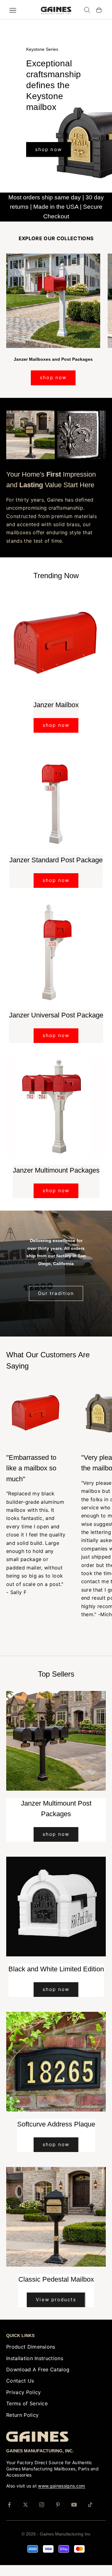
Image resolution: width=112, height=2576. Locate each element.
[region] (56, 111)
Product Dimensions (31, 2356)
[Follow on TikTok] (90, 2514)
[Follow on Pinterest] (58, 2514)
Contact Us (20, 2390)
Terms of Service (27, 2413)
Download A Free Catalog (38, 2379)
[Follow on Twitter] (26, 2514)
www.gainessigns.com (61, 2495)
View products (56, 2309)
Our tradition (56, 1302)
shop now (49, 174)
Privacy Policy (23, 2401)
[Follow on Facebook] (9, 2514)
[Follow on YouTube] (74, 2514)
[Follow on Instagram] (42, 2514)
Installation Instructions (35, 2367)
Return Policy (22, 2424)
